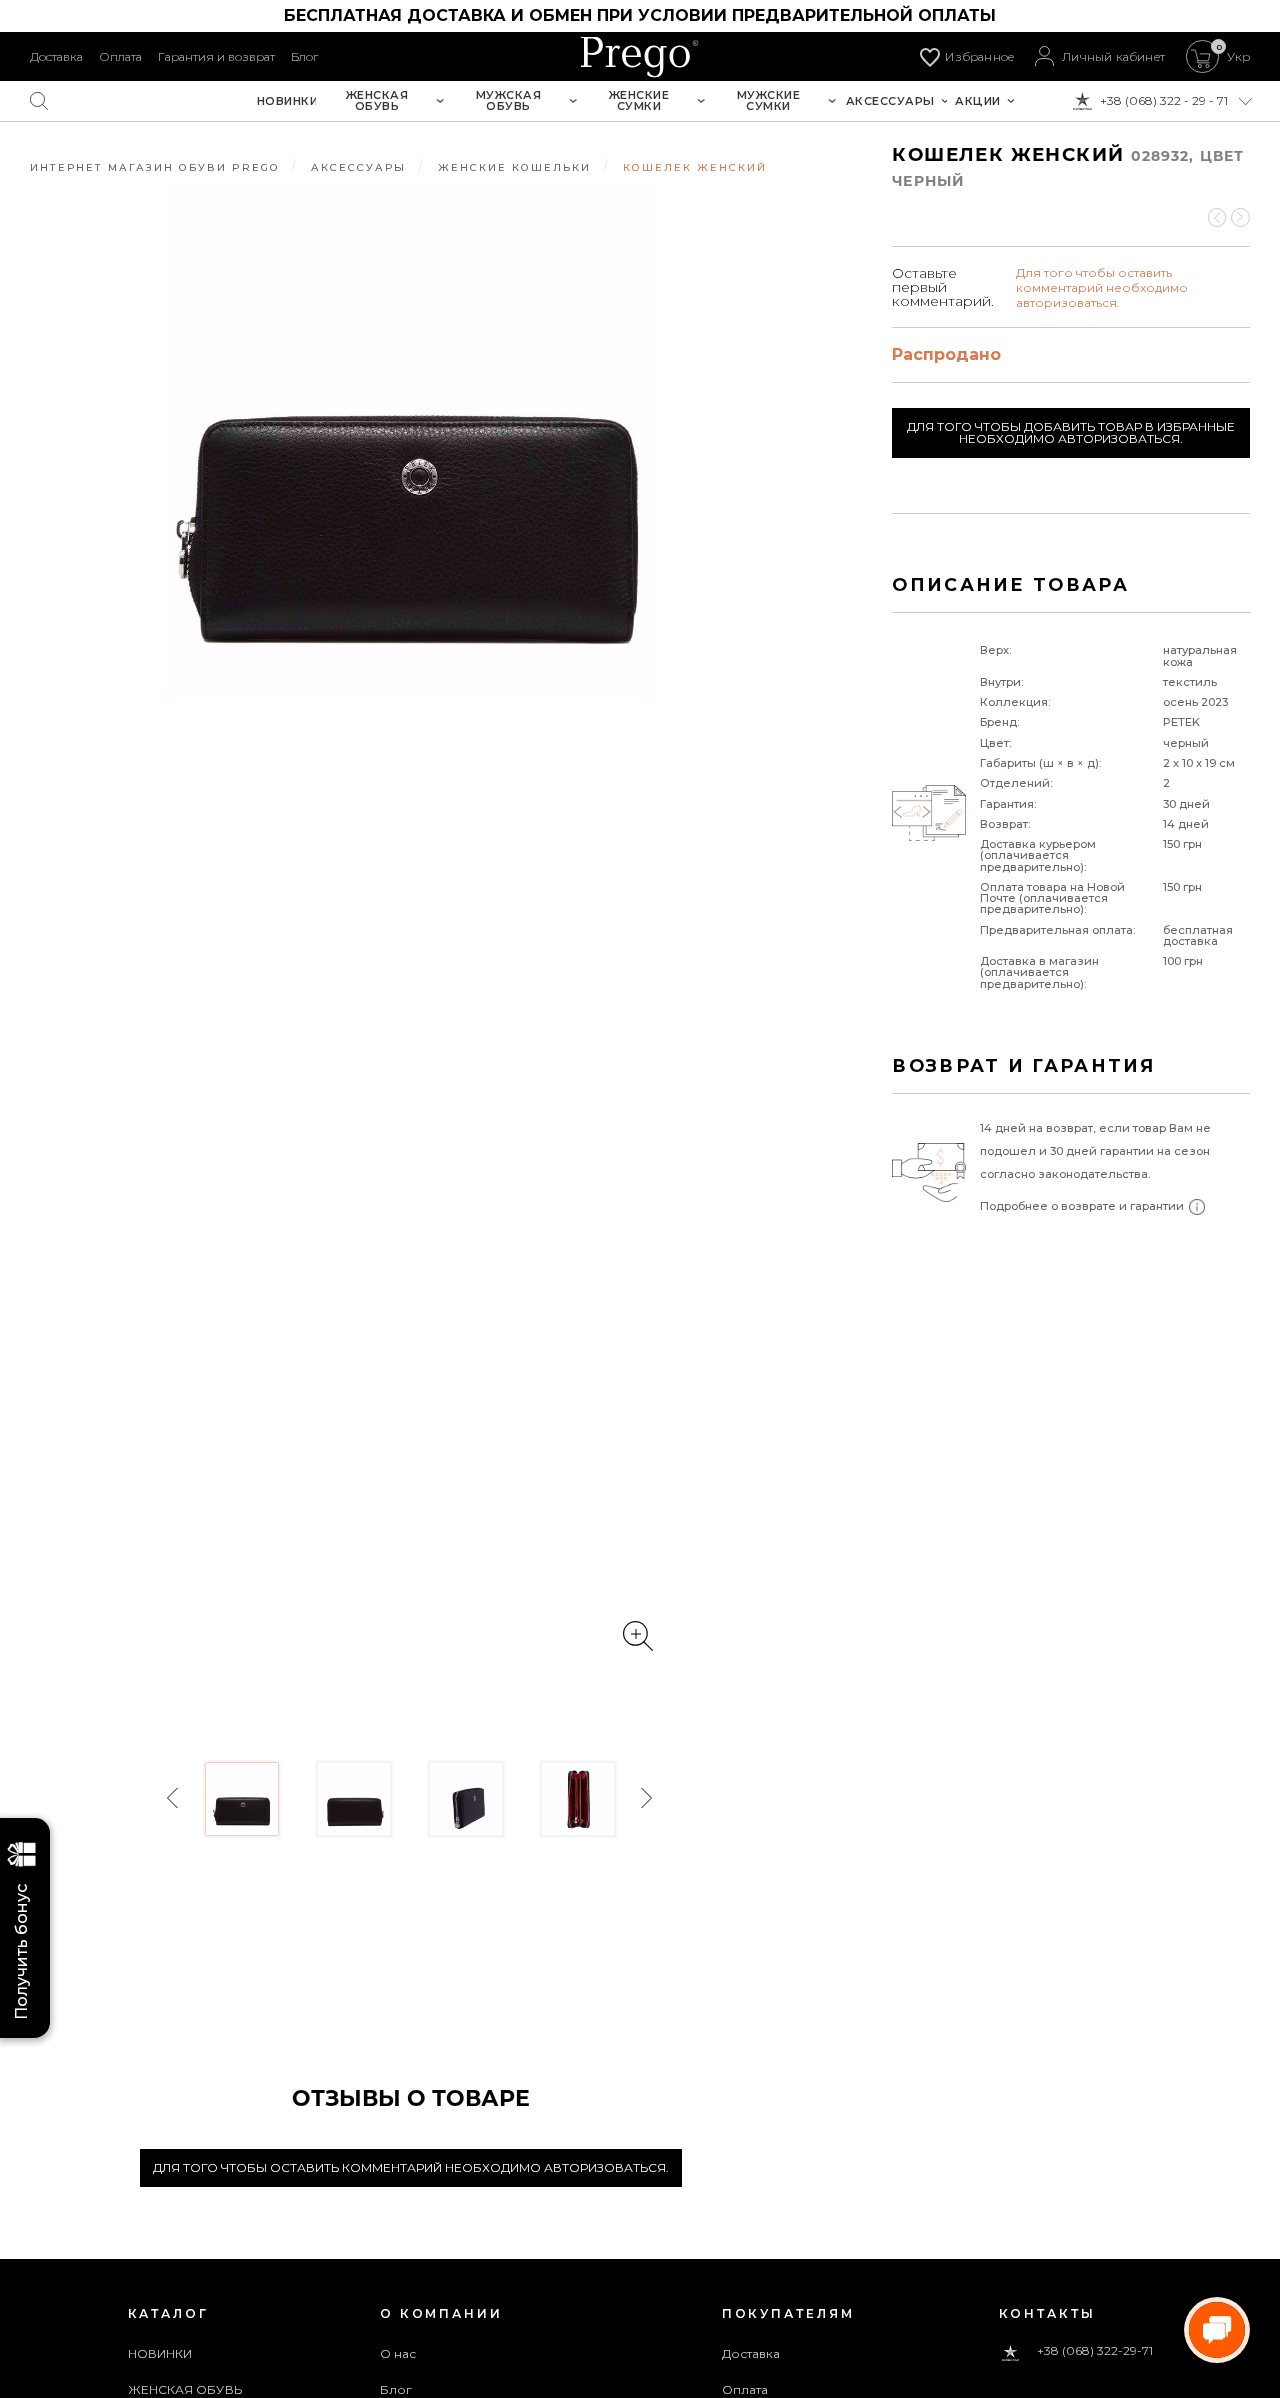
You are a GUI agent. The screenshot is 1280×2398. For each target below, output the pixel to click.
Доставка (56, 56)
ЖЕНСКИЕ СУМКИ (639, 101)
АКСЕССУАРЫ (890, 101)
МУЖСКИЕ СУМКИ (769, 101)
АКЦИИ (978, 101)
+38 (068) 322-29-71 (1095, 2351)
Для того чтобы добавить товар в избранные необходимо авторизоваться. (1071, 432)
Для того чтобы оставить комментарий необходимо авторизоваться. (411, 2167)
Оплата (120, 56)
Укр (1238, 57)
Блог (304, 56)
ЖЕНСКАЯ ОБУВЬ (377, 101)
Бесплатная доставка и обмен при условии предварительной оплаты (640, 15)
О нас (398, 2353)
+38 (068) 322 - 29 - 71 (1164, 101)
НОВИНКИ (288, 101)
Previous (174, 1798)
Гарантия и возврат (216, 56)
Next (646, 1798)
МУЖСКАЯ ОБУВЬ (509, 101)
